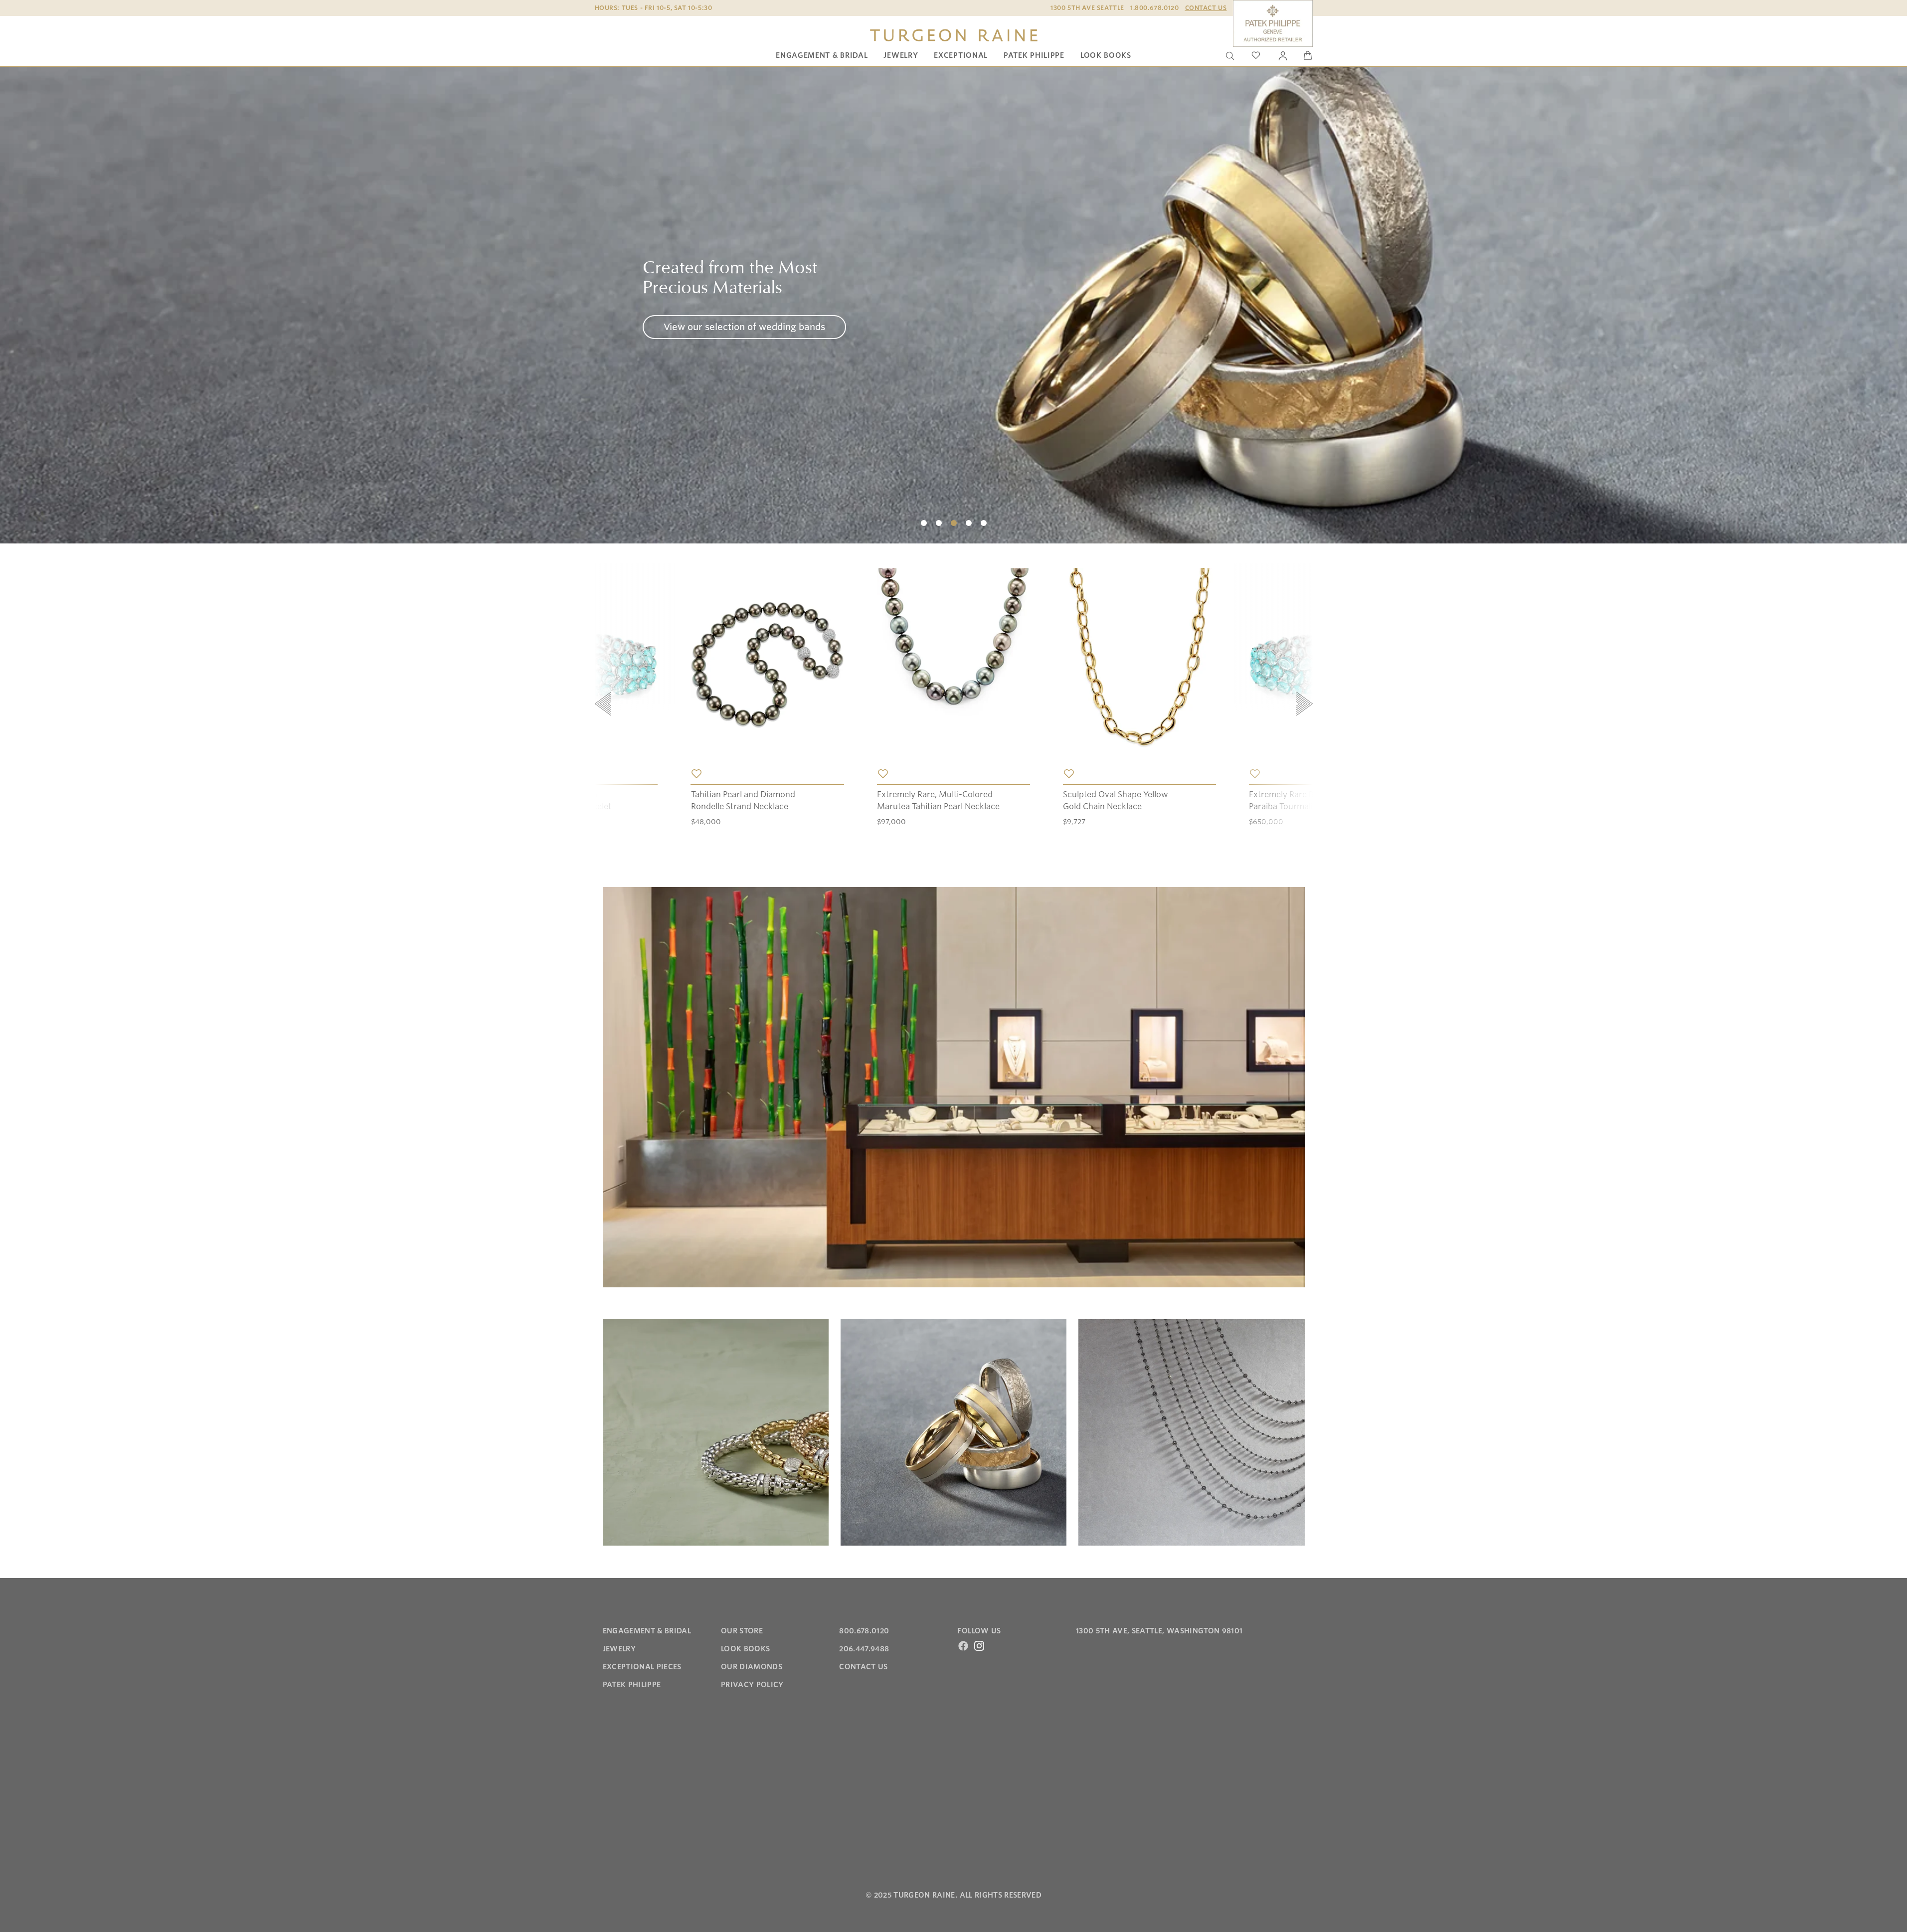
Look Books (1106, 55)
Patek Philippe (1034, 55)
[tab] (924, 523)
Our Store (742, 1631)
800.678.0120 (864, 1631)
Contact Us (1206, 8)
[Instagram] (979, 1646)
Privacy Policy (752, 1685)
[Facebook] (963, 1646)
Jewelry (901, 55)
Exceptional (961, 55)
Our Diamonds (752, 1667)
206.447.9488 (864, 1649)
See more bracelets (706, 337)
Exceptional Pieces (642, 1667)
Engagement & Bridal (822, 55)
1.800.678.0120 (1154, 8)
